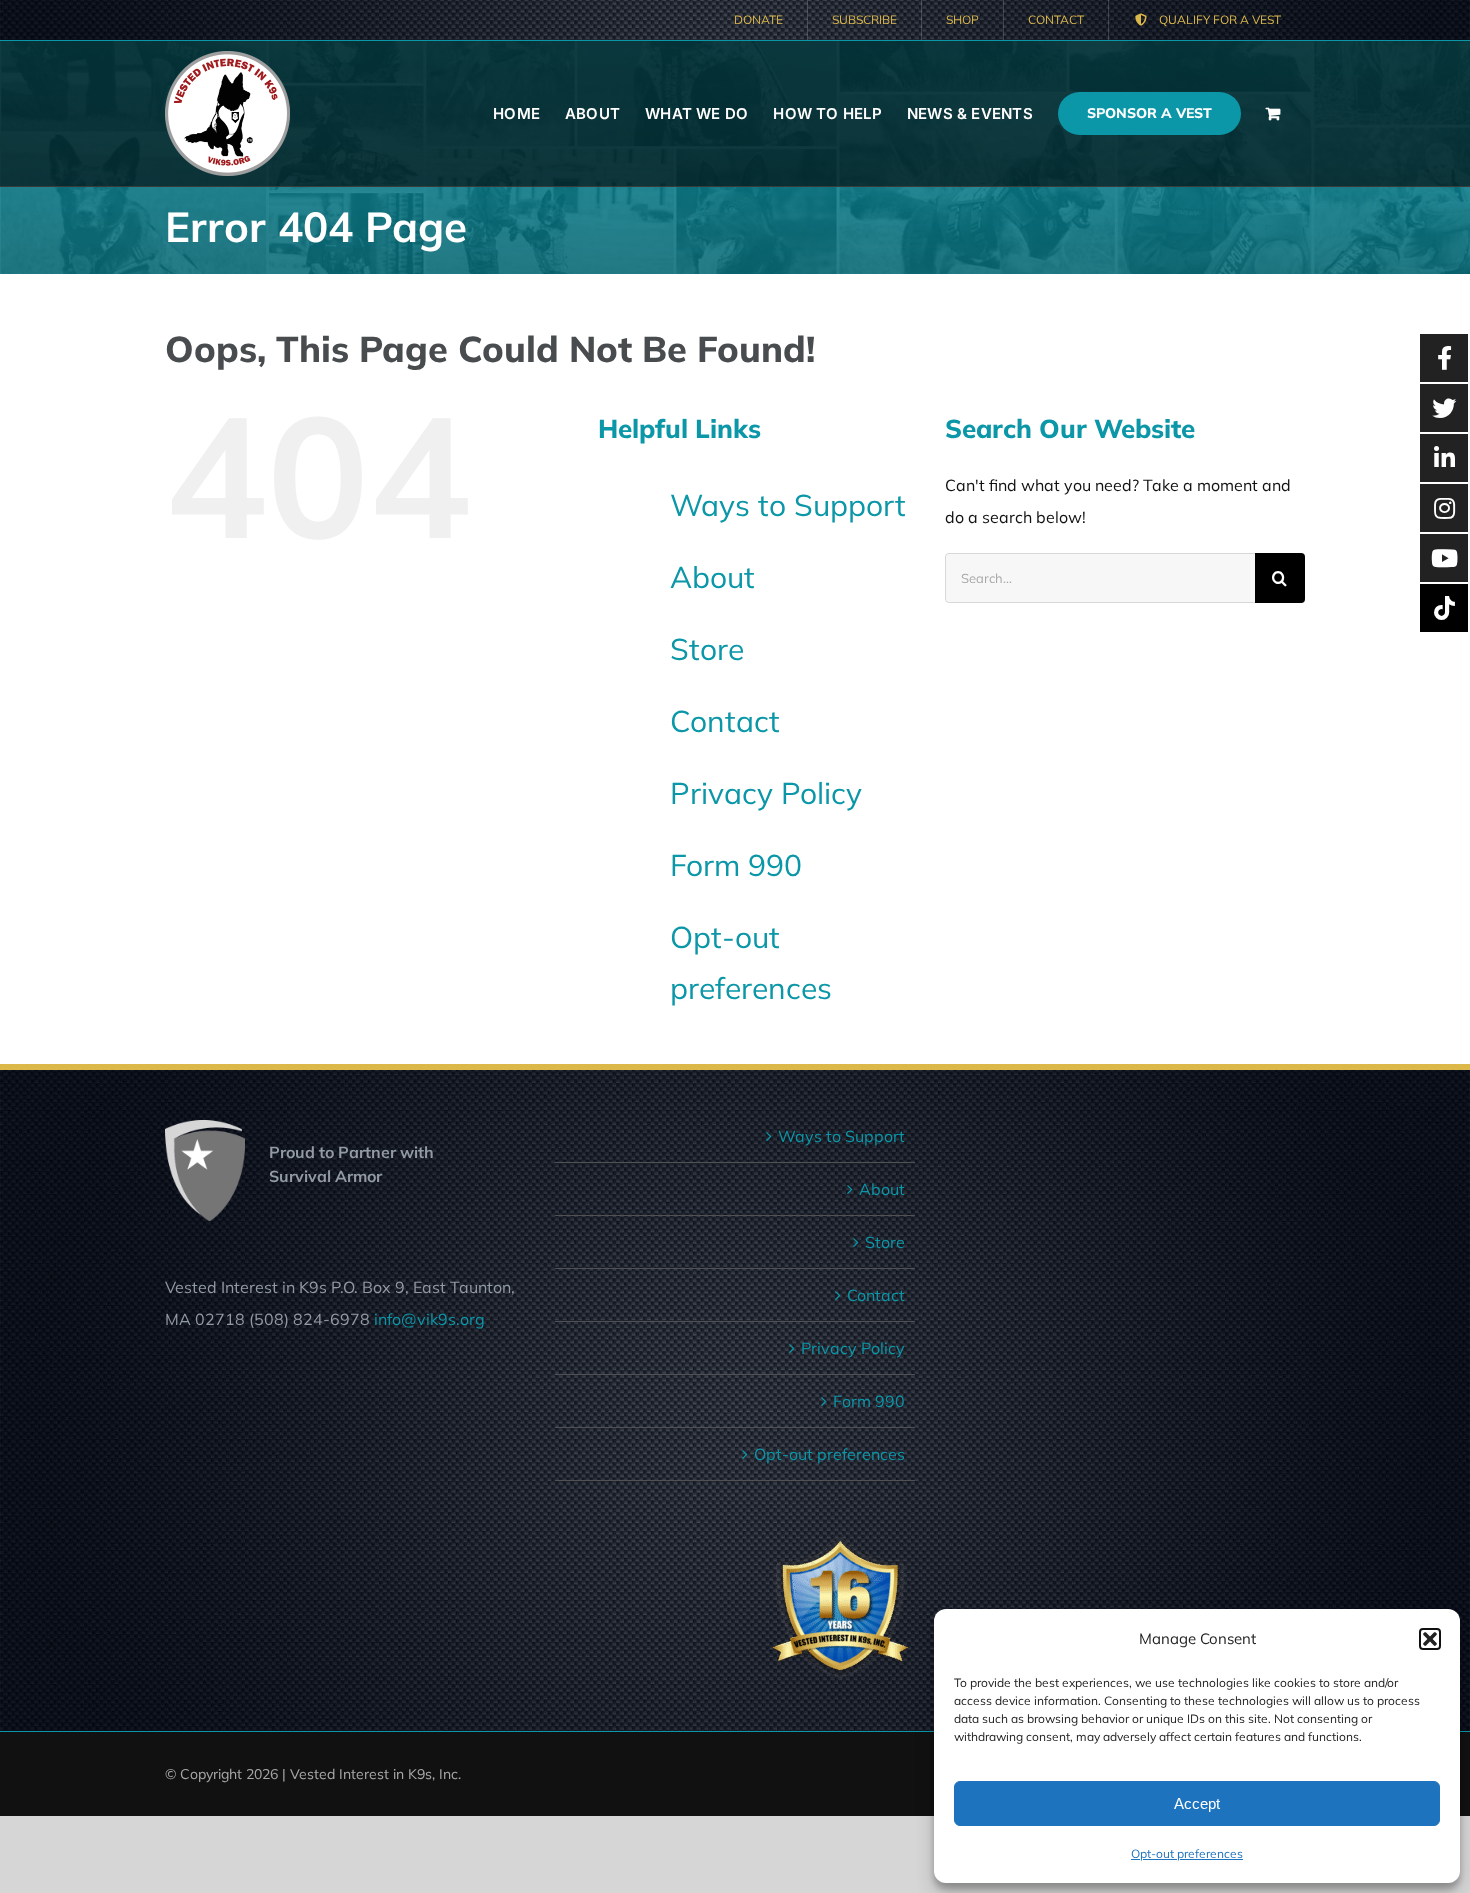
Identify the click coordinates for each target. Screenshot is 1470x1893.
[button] (1430, 1639)
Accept (1197, 1803)
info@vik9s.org (429, 1319)
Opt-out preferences (1187, 1853)
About (712, 577)
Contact (725, 721)
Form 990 (736, 865)
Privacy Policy (766, 793)
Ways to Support (788, 505)
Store (707, 649)
